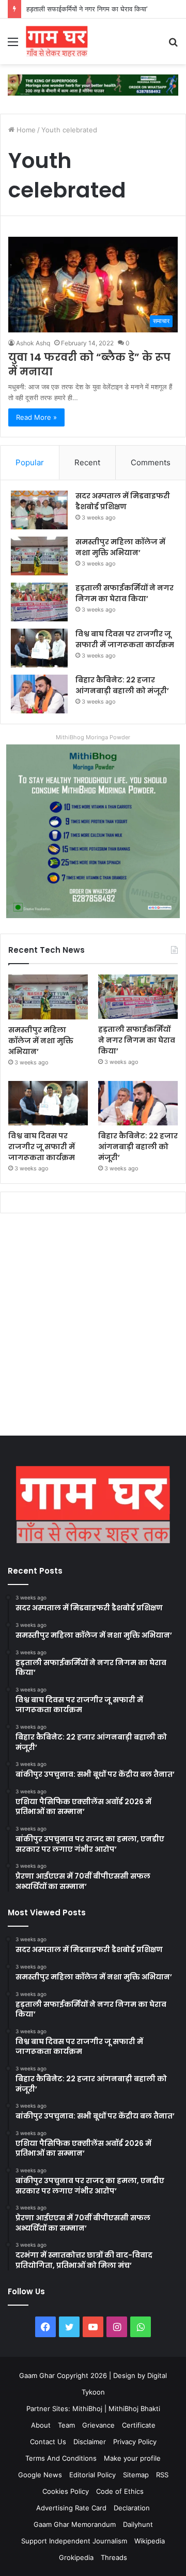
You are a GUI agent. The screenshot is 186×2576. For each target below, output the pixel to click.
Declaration (132, 2508)
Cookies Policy (66, 2491)
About (41, 2425)
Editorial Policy (92, 2475)
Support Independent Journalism (74, 2541)
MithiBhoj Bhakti (134, 2409)
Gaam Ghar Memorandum (75, 2524)
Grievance (98, 2425)
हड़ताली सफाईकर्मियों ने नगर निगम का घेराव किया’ (125, 593)
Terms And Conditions (61, 2458)
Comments (151, 462)
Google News (40, 2475)
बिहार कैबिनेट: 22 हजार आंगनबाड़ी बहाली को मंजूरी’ (122, 685)
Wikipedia (150, 2541)
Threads (114, 2557)
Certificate (139, 2425)
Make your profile (132, 2458)
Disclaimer (90, 2442)
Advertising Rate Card (71, 2508)
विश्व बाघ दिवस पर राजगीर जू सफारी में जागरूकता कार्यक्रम (125, 639)
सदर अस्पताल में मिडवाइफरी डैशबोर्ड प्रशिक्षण (123, 501)
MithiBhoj (87, 2409)
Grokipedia (76, 2557)
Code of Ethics (120, 2491)
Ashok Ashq (33, 343)
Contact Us (48, 2442)
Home (25, 130)
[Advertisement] (93, 1327)
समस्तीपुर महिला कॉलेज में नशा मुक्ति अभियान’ (120, 547)
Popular (30, 462)
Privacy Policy (135, 2442)
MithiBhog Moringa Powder (93, 737)
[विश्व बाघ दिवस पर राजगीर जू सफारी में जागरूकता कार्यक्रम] (39, 648)
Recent (87, 462)
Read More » (36, 417)
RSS (162, 2475)
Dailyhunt (138, 2524)
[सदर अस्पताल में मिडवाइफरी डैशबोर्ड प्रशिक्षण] (39, 510)
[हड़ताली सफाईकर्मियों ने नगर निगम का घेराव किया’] (39, 602)
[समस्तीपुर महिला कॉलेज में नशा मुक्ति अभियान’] (39, 556)
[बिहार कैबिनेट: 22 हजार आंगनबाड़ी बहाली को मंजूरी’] (39, 694)
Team (66, 2425)
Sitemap (136, 2475)
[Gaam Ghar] (57, 41)
